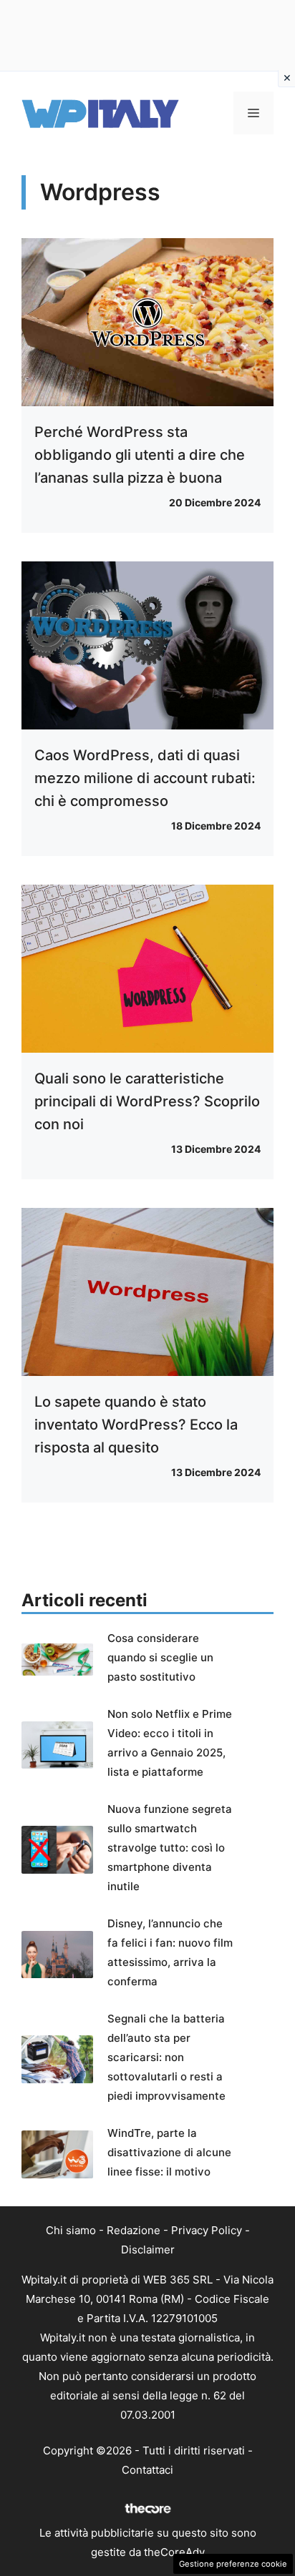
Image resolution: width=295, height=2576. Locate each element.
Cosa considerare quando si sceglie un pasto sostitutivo (160, 1657)
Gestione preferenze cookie (233, 2564)
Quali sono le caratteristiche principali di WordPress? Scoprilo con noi (147, 1101)
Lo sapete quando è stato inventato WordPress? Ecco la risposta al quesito (136, 1425)
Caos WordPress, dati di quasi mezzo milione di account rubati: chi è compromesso (145, 778)
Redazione (134, 2230)
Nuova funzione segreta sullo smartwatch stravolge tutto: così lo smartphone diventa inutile (170, 1848)
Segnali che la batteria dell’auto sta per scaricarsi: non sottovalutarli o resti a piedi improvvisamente (166, 2057)
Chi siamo (71, 2230)
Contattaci (147, 2470)
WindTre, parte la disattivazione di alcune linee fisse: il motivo (169, 2152)
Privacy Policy (207, 2230)
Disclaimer (148, 2250)
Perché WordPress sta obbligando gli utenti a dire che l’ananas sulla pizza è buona (140, 455)
